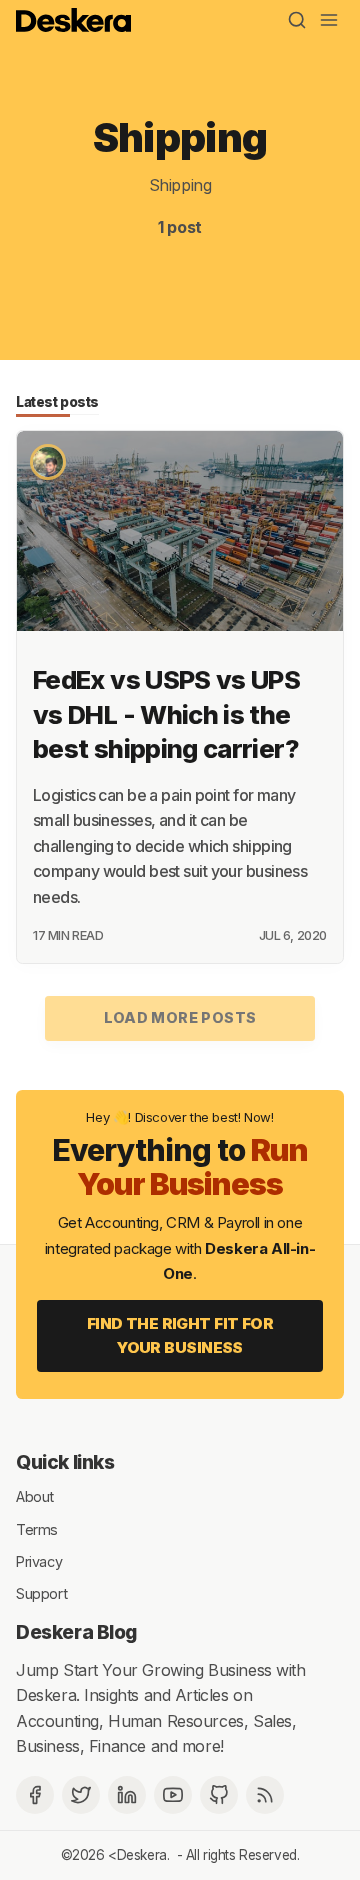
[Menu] (329, 20)
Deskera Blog (76, 1632)
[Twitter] (81, 1795)
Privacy (39, 1561)
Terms (37, 1528)
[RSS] (265, 1795)
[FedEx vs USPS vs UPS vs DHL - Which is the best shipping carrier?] (180, 531)
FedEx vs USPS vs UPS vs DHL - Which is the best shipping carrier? (166, 714)
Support (41, 1593)
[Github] (219, 1795)
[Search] (297, 20)
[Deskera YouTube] (173, 1795)
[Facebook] (35, 1795)
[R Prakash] (48, 462)
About (35, 1496)
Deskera (142, 1855)
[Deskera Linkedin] (127, 1795)
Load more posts (180, 1017)
